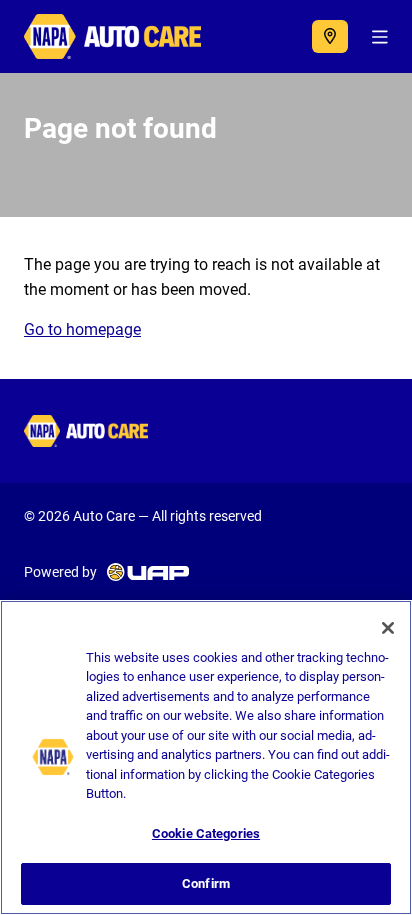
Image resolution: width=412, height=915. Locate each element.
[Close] (388, 628)
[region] (206, 757)
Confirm (206, 883)
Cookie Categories (206, 833)
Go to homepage (82, 329)
